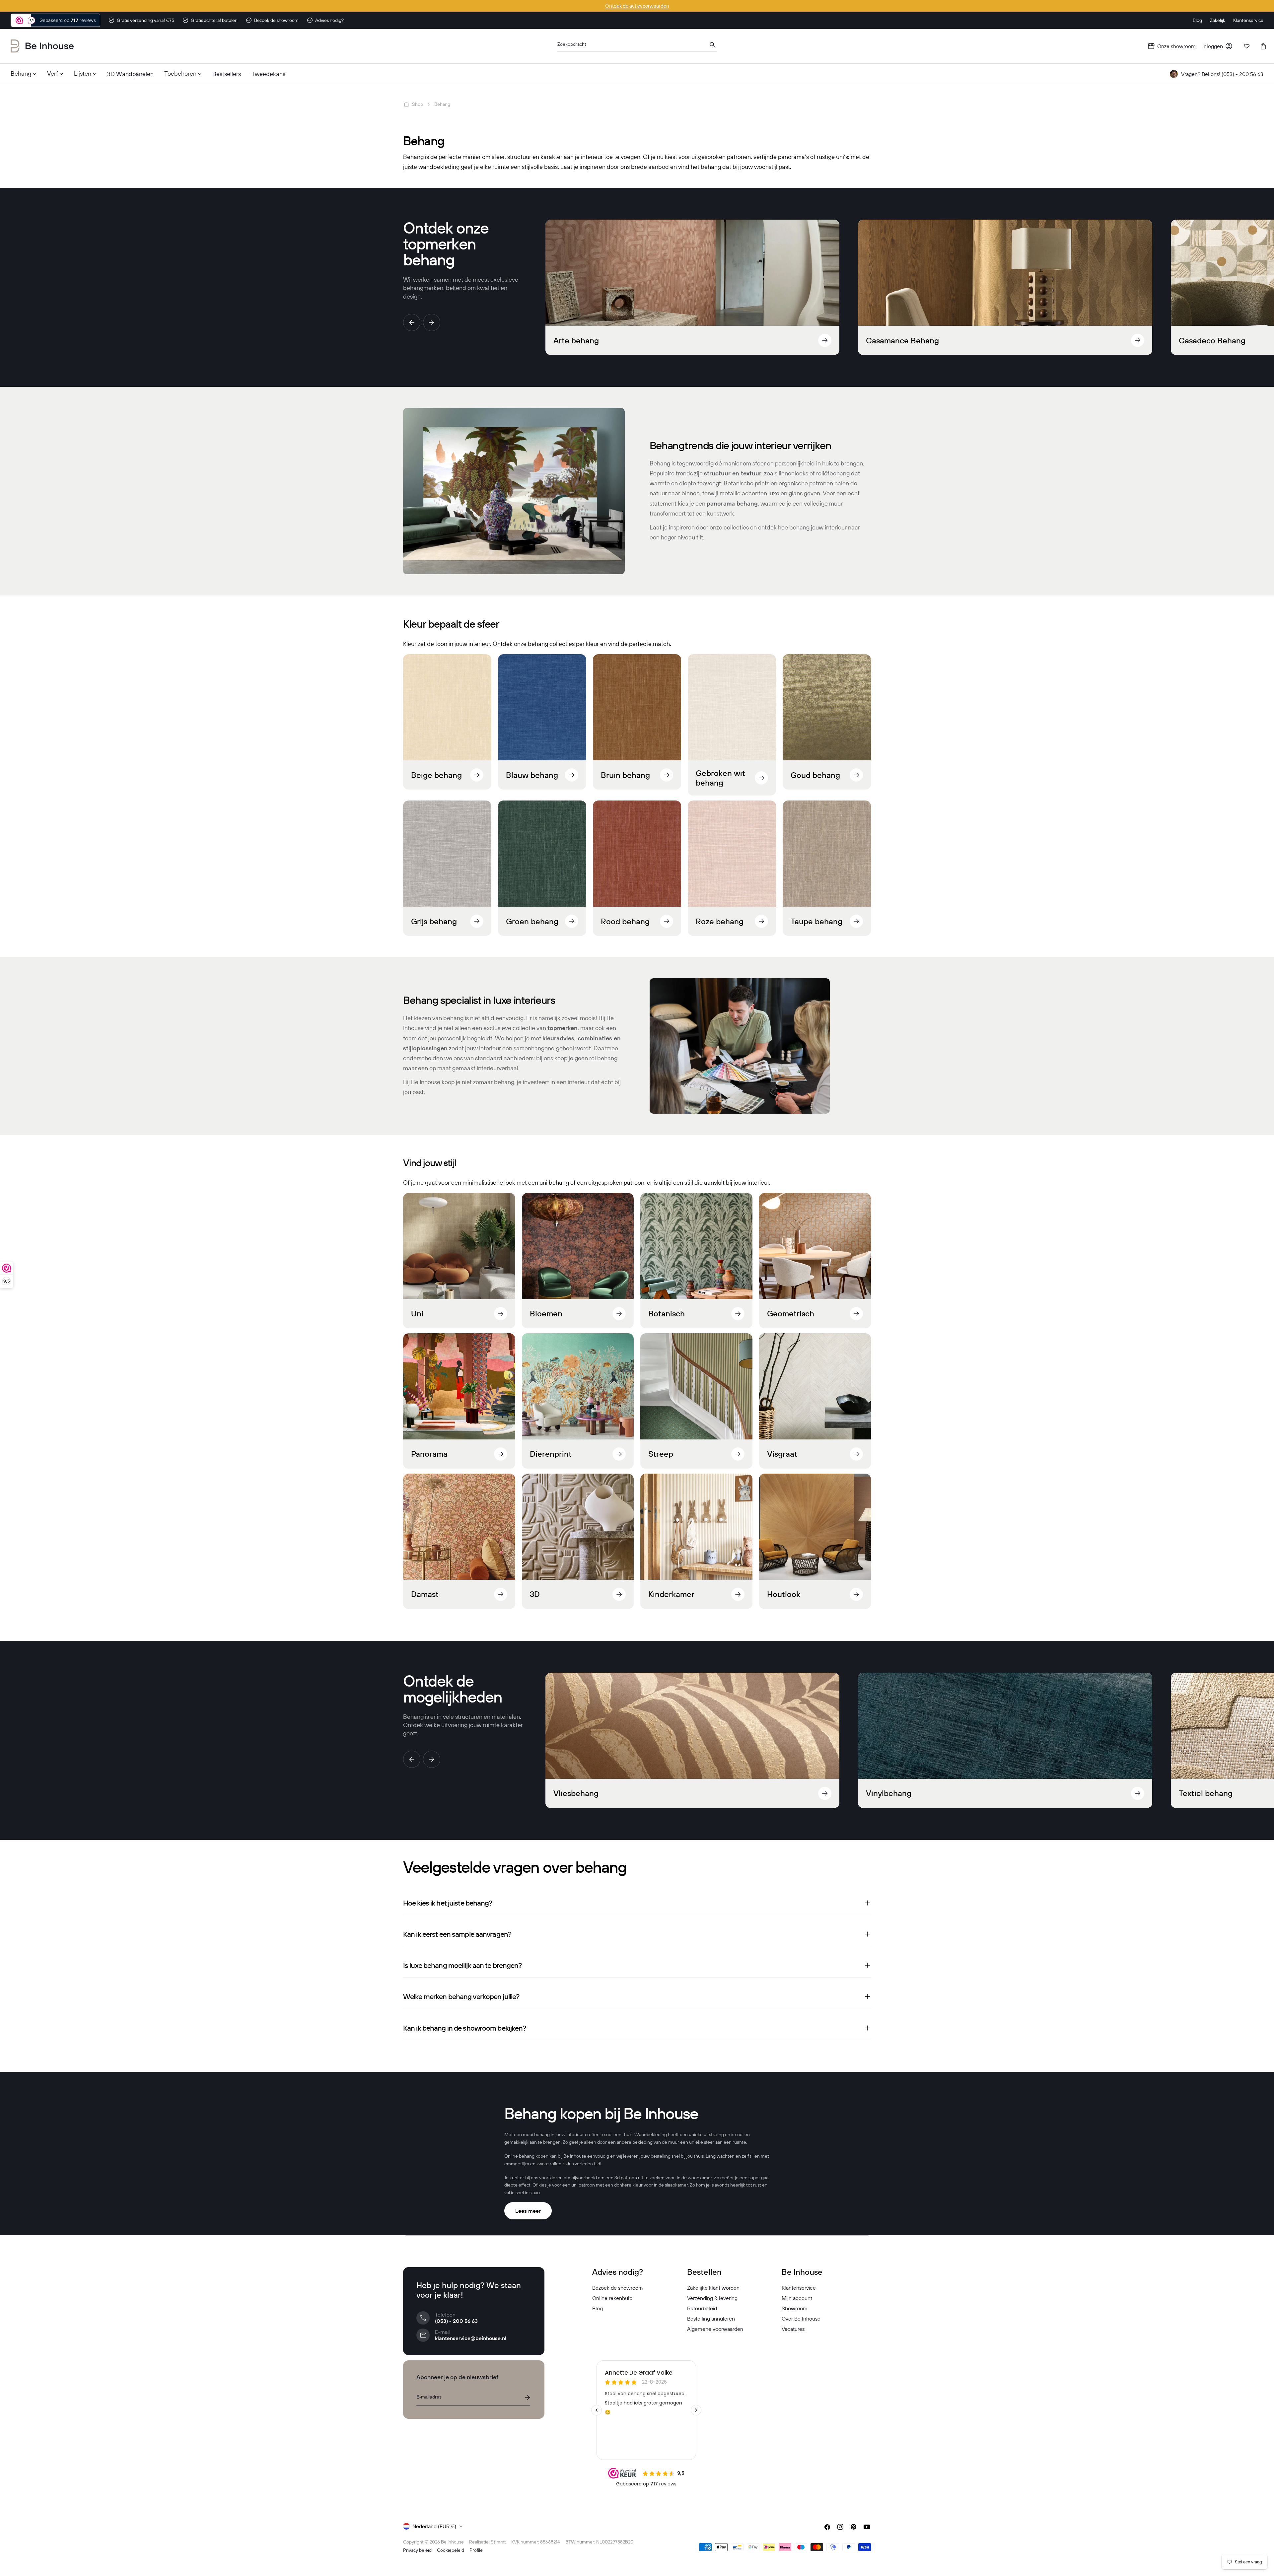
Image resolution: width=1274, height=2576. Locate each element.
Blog (598, 2308)
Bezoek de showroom (618, 2288)
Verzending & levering (712, 2298)
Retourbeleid (702, 2308)
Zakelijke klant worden (713, 2288)
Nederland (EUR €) (434, 2526)
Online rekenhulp (612, 2298)
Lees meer (528, 2211)
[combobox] (637, 46)
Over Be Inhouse (801, 2319)
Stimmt (498, 2542)
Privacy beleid (417, 2550)
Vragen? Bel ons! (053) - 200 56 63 (1222, 74)
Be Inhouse (452, 2542)
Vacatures (793, 2329)
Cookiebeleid (451, 2550)
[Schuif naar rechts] (432, 322)
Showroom (795, 2308)
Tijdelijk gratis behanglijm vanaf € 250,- (637, 6)
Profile (476, 2550)
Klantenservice (799, 2288)
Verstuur (527, 2398)
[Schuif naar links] (412, 322)
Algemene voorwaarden (715, 2329)
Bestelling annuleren (711, 2319)
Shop (418, 104)
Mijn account (797, 2298)
